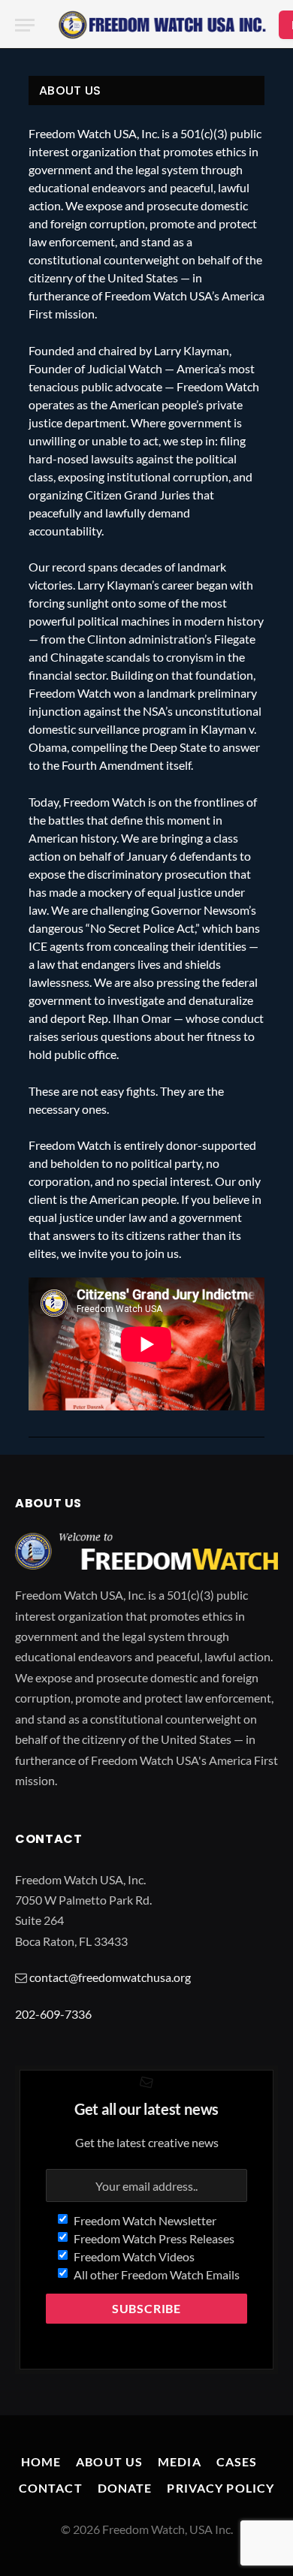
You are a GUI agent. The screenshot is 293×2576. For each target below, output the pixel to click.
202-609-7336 (53, 2014)
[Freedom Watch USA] (162, 25)
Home (41, 2461)
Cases (237, 2461)
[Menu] (25, 25)
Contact (51, 2488)
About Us (109, 2461)
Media (180, 2461)
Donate (125, 2488)
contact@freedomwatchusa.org (110, 1977)
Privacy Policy (221, 2488)
